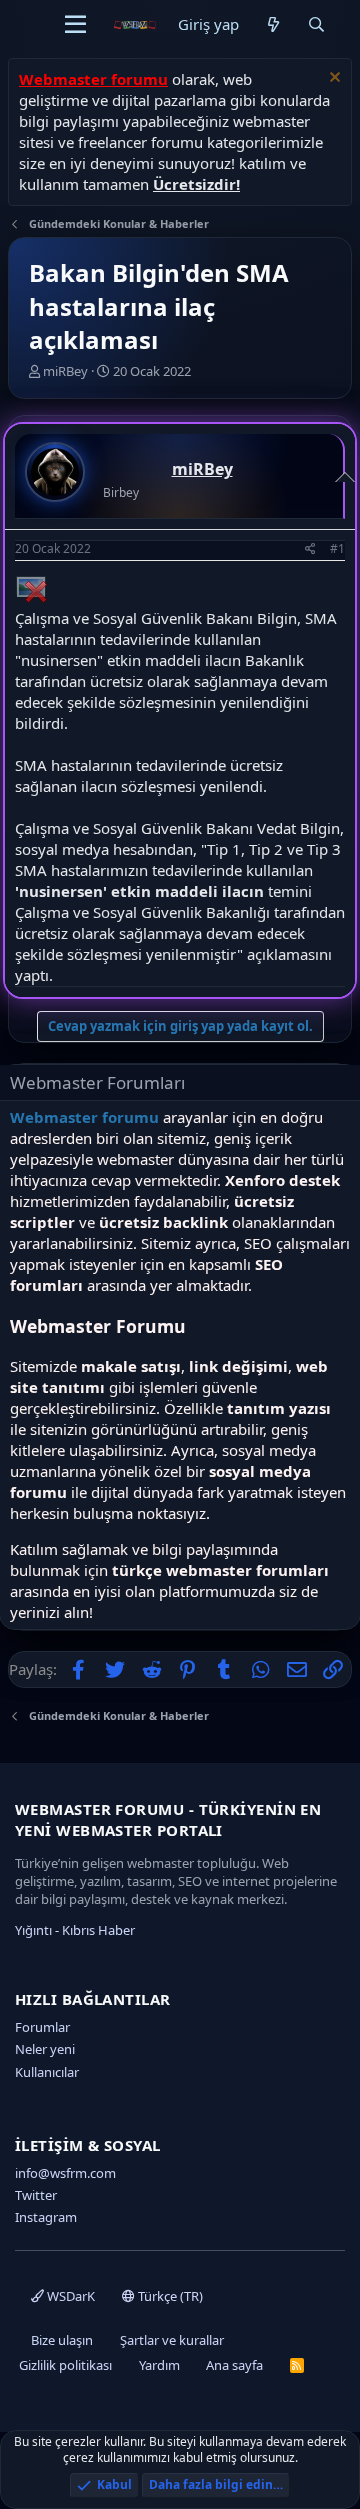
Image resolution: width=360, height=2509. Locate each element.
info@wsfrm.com (65, 2173)
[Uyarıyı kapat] (332, 79)
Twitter (36, 2195)
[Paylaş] (310, 549)
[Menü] (75, 25)
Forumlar (42, 2027)
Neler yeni (45, 2049)
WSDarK (69, 2296)
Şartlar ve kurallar (172, 2340)
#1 (337, 548)
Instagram (46, 2217)
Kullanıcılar (47, 2072)
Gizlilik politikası (65, 2365)
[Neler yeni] (272, 24)
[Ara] (316, 24)
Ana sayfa (234, 2365)
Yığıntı (33, 1930)
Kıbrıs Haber (98, 1930)
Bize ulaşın (62, 2340)
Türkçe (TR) (169, 2296)
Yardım (159, 2365)
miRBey (65, 371)
